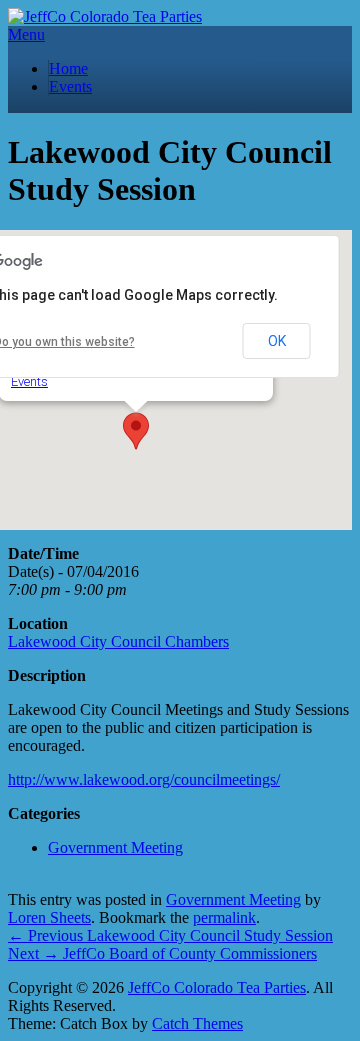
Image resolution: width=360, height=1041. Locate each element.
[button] (136, 431)
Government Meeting (115, 847)
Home (68, 68)
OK (277, 341)
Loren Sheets (49, 917)
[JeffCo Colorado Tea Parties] (105, 16)
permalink (224, 917)
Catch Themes (197, 1023)
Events (70, 86)
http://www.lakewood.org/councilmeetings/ (144, 779)
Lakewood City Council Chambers (118, 641)
